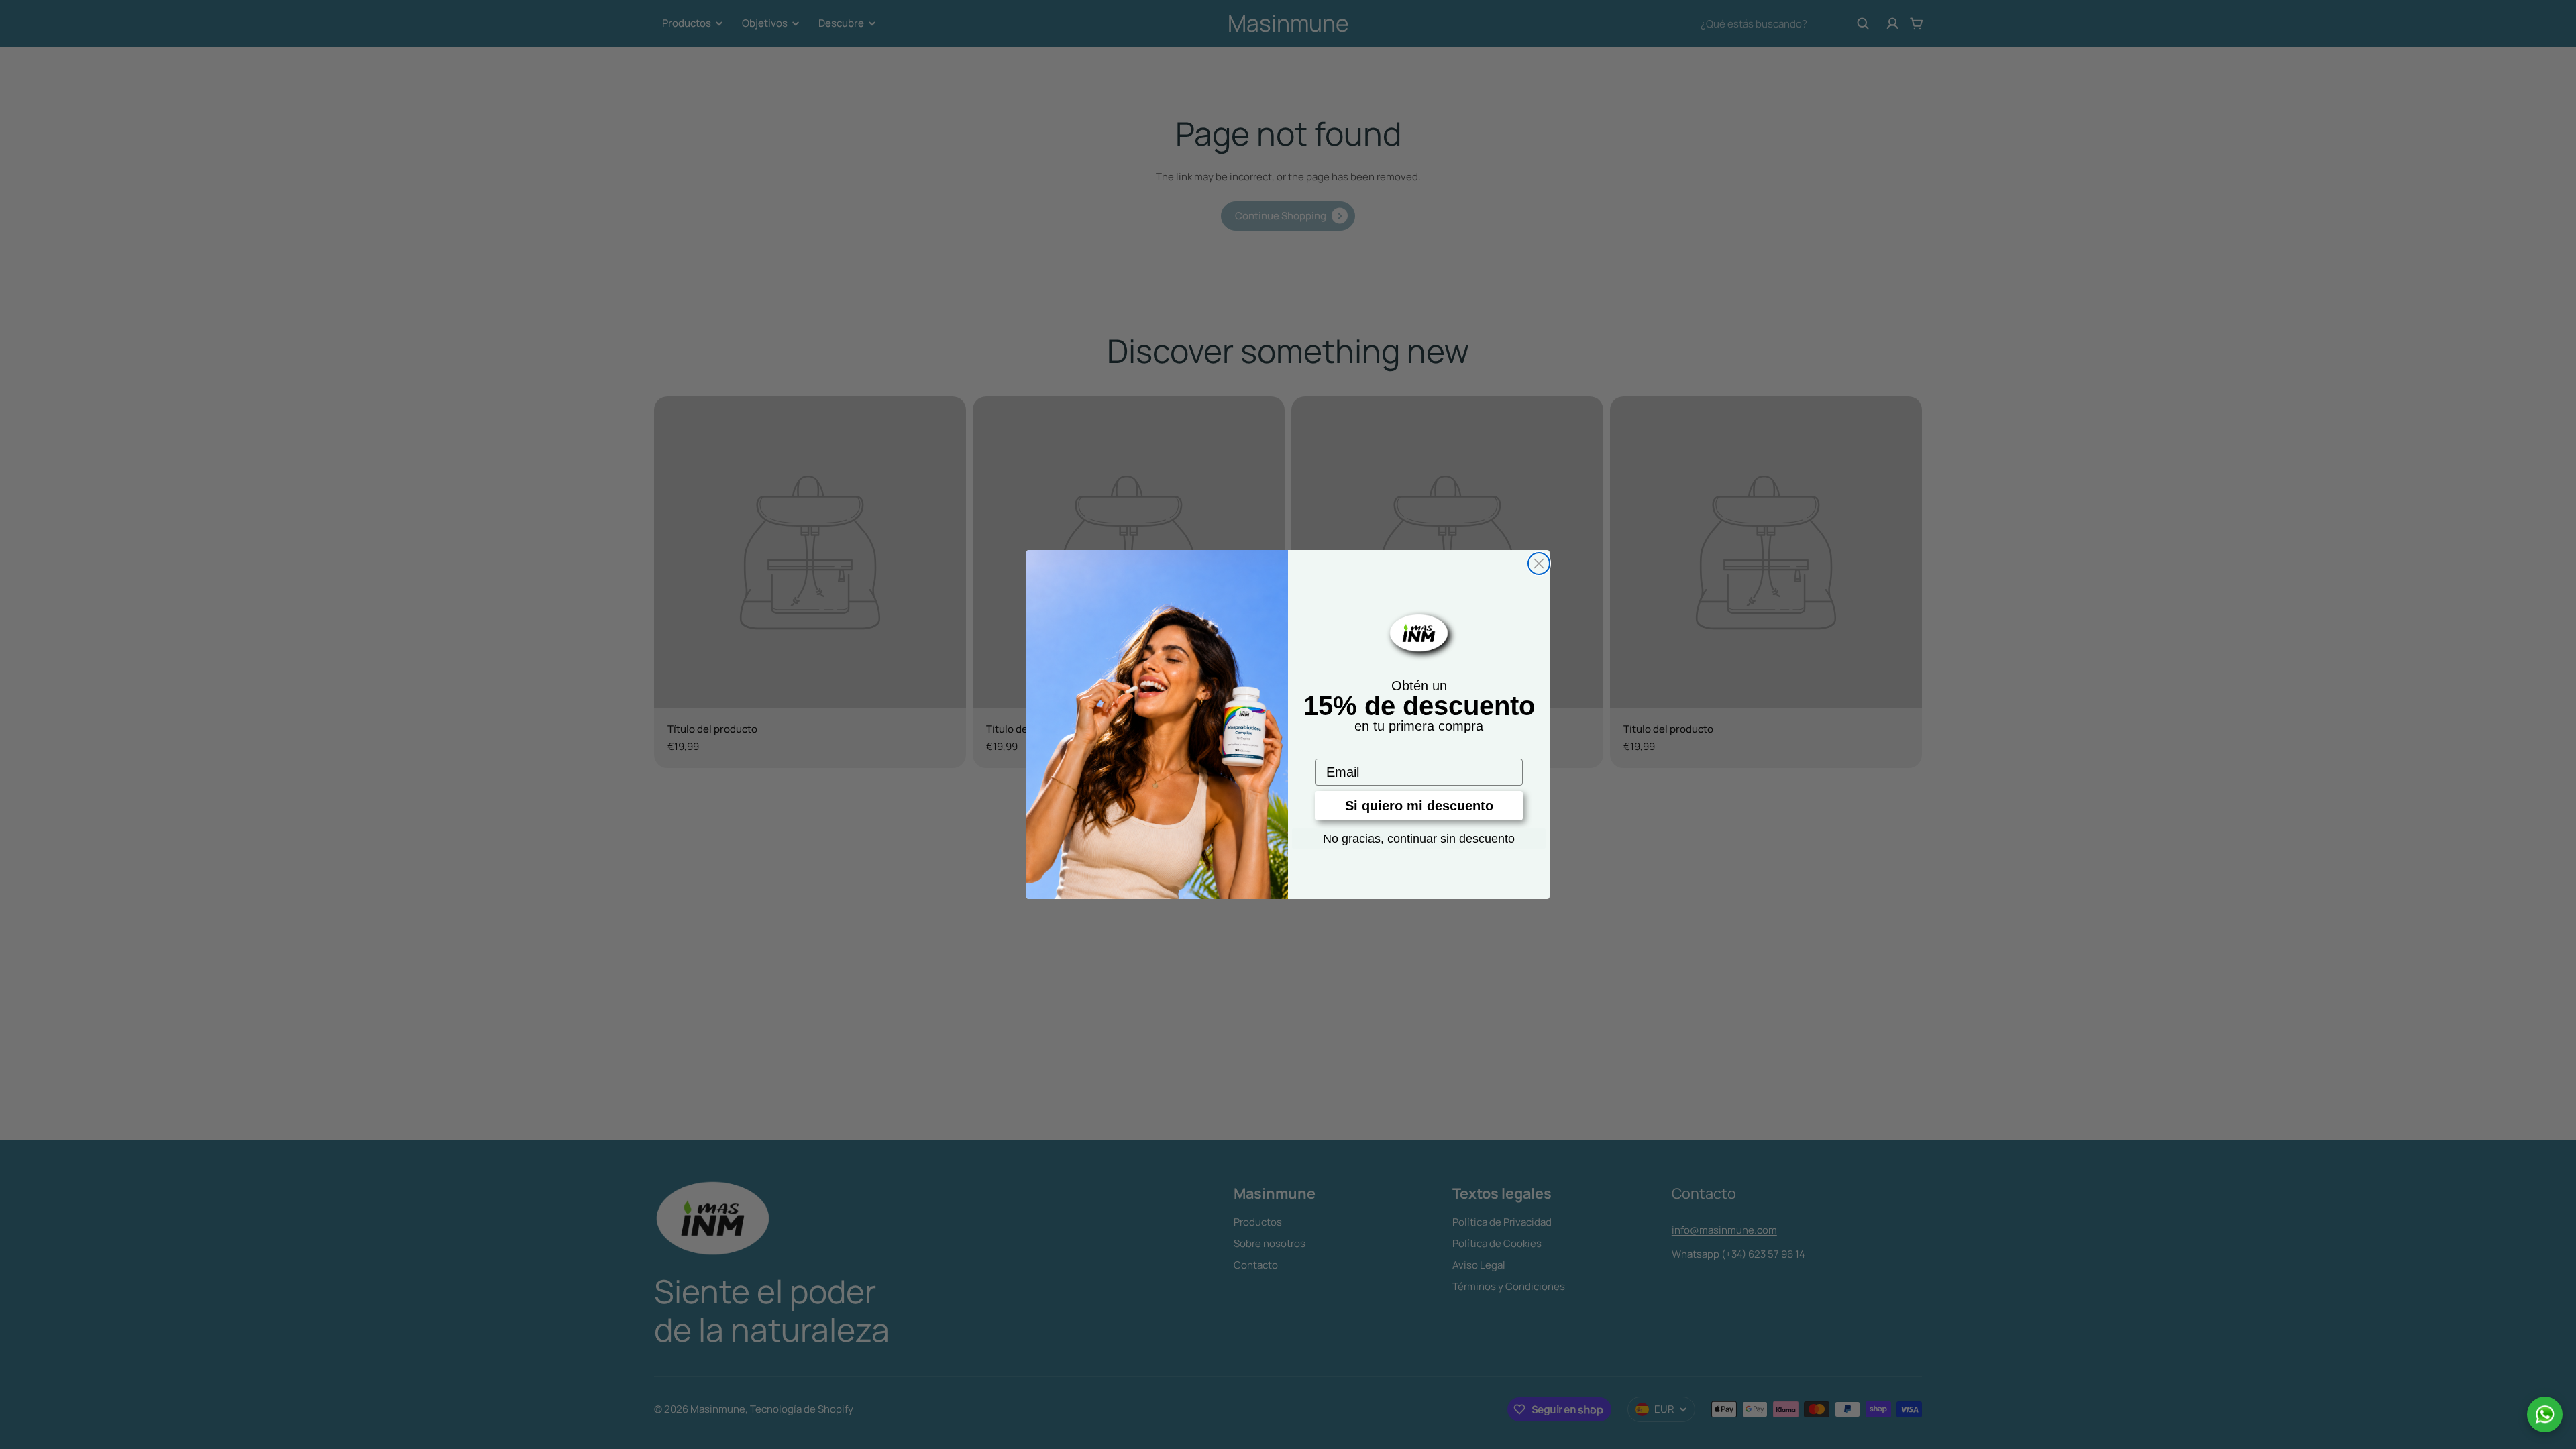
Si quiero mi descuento (1419, 806)
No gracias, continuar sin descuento (1419, 839)
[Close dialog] (1539, 563)
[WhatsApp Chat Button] (2545, 1414)
